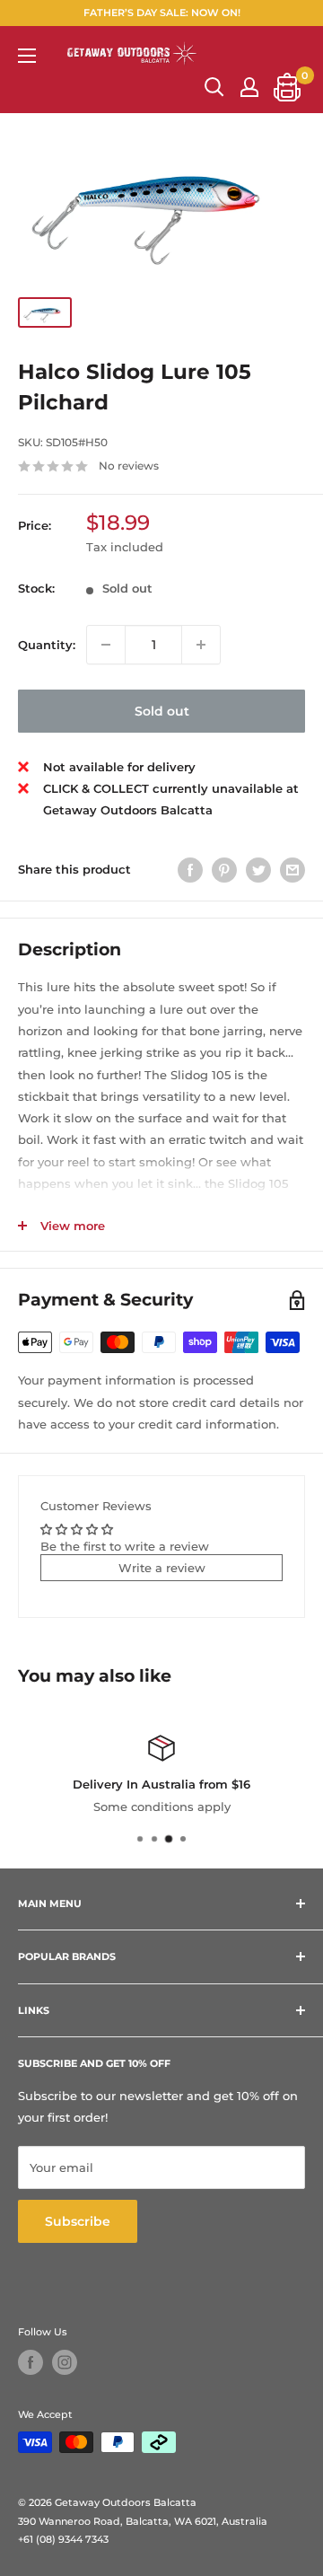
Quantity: (47, 645)
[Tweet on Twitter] (258, 870)
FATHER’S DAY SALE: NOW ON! (162, 13)
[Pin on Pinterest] (224, 870)
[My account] (249, 87)
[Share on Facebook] (190, 870)
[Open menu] (27, 56)
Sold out (162, 711)
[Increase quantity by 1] (201, 645)
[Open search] (214, 87)
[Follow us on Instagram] (65, 2362)
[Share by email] (292, 870)
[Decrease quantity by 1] (106, 645)
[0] (288, 87)
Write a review (162, 1568)
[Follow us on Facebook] (31, 2362)
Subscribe (78, 2221)
